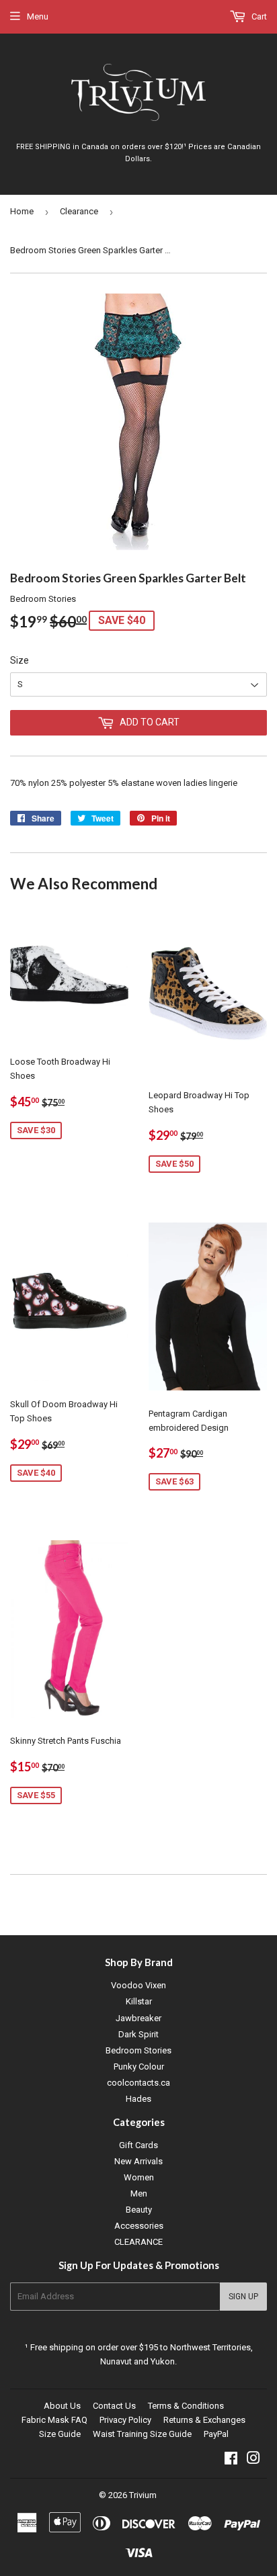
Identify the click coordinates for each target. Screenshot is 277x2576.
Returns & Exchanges (204, 2420)
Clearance (79, 211)
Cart (258, 16)
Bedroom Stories (138, 2050)
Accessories (139, 2226)
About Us (62, 2406)
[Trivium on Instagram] (253, 2460)
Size (19, 660)
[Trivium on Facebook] (231, 2460)
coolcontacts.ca (138, 2083)
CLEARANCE (138, 2242)
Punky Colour (139, 2067)
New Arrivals (138, 2161)
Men (139, 2193)
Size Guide (60, 2434)
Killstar (139, 2001)
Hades (138, 2099)
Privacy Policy (125, 2420)
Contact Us (114, 2406)
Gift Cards (138, 2145)
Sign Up (243, 2297)
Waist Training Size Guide (142, 2434)
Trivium (143, 2495)
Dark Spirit (138, 2034)
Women (139, 2177)
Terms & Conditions (186, 2406)
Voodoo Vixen (138, 1985)
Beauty (139, 2210)
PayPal (216, 2434)
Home (22, 211)
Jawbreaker (138, 2018)
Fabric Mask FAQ (54, 2420)
